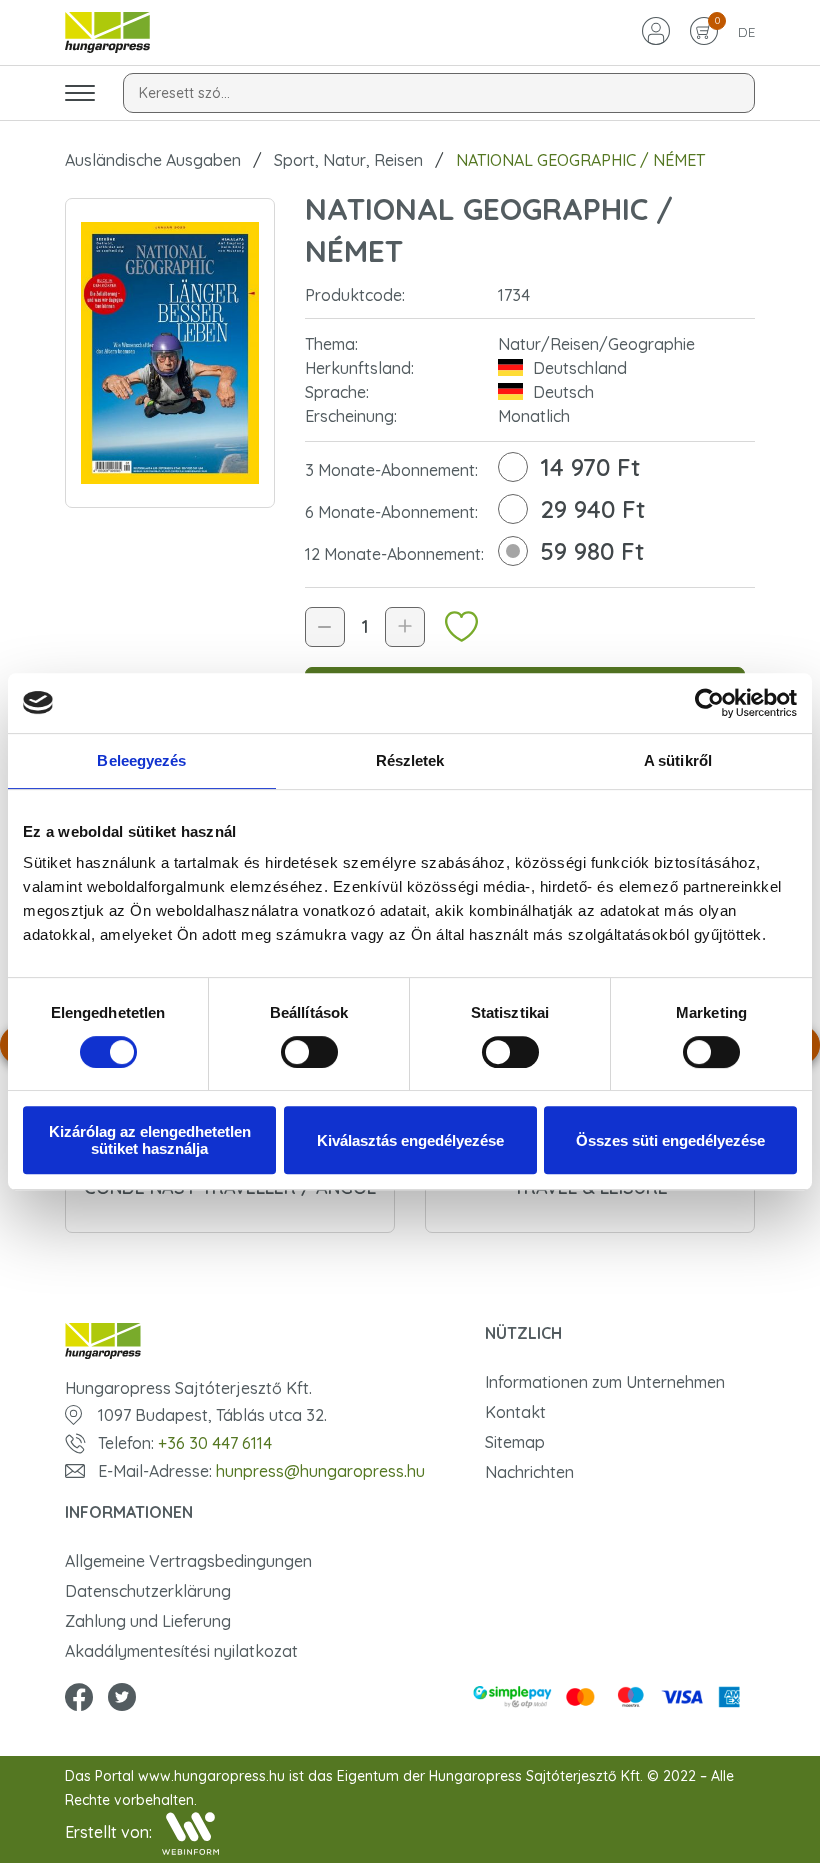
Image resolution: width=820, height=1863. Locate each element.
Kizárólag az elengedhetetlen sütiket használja (150, 1140)
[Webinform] (190, 1833)
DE (746, 32)
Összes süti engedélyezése (670, 1140)
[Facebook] (79, 1699)
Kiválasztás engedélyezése (410, 1140)
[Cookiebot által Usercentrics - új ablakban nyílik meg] (709, 703)
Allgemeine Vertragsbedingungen (188, 1561)
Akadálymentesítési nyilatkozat (181, 1651)
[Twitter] (122, 1699)
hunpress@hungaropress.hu (320, 1471)
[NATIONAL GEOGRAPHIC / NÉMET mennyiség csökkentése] (325, 627)
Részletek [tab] (410, 760)
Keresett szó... (184, 93)
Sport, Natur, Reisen (348, 160)
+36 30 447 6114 (215, 1443)
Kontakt (515, 1412)
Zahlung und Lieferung (148, 1621)
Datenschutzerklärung (148, 1591)
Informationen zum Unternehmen (605, 1382)
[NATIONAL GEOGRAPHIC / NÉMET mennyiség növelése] (405, 627)
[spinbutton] (365, 627)
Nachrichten (529, 1472)
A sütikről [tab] (678, 760)
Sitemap (515, 1442)
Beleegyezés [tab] (141, 760)
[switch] (309, 1052)
